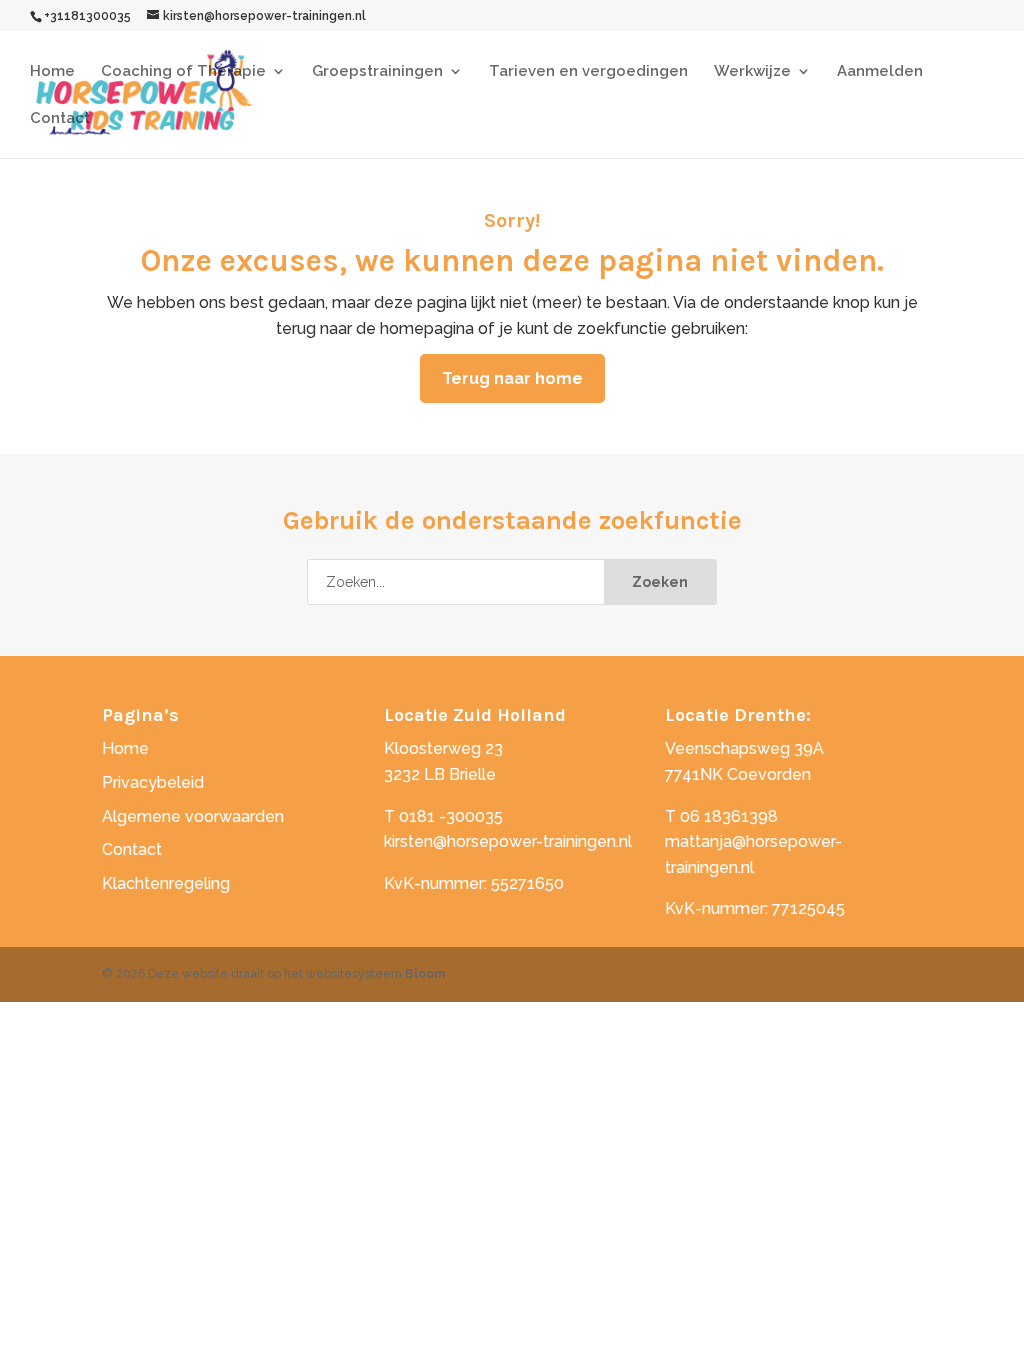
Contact (60, 119)
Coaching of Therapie (183, 72)
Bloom (425, 974)
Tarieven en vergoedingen (588, 72)
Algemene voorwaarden (193, 816)
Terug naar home (512, 378)
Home (52, 72)
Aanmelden (880, 72)
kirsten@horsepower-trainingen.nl (508, 841)
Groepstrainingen (377, 72)
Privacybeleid (153, 782)
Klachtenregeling (166, 883)
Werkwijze (752, 72)
